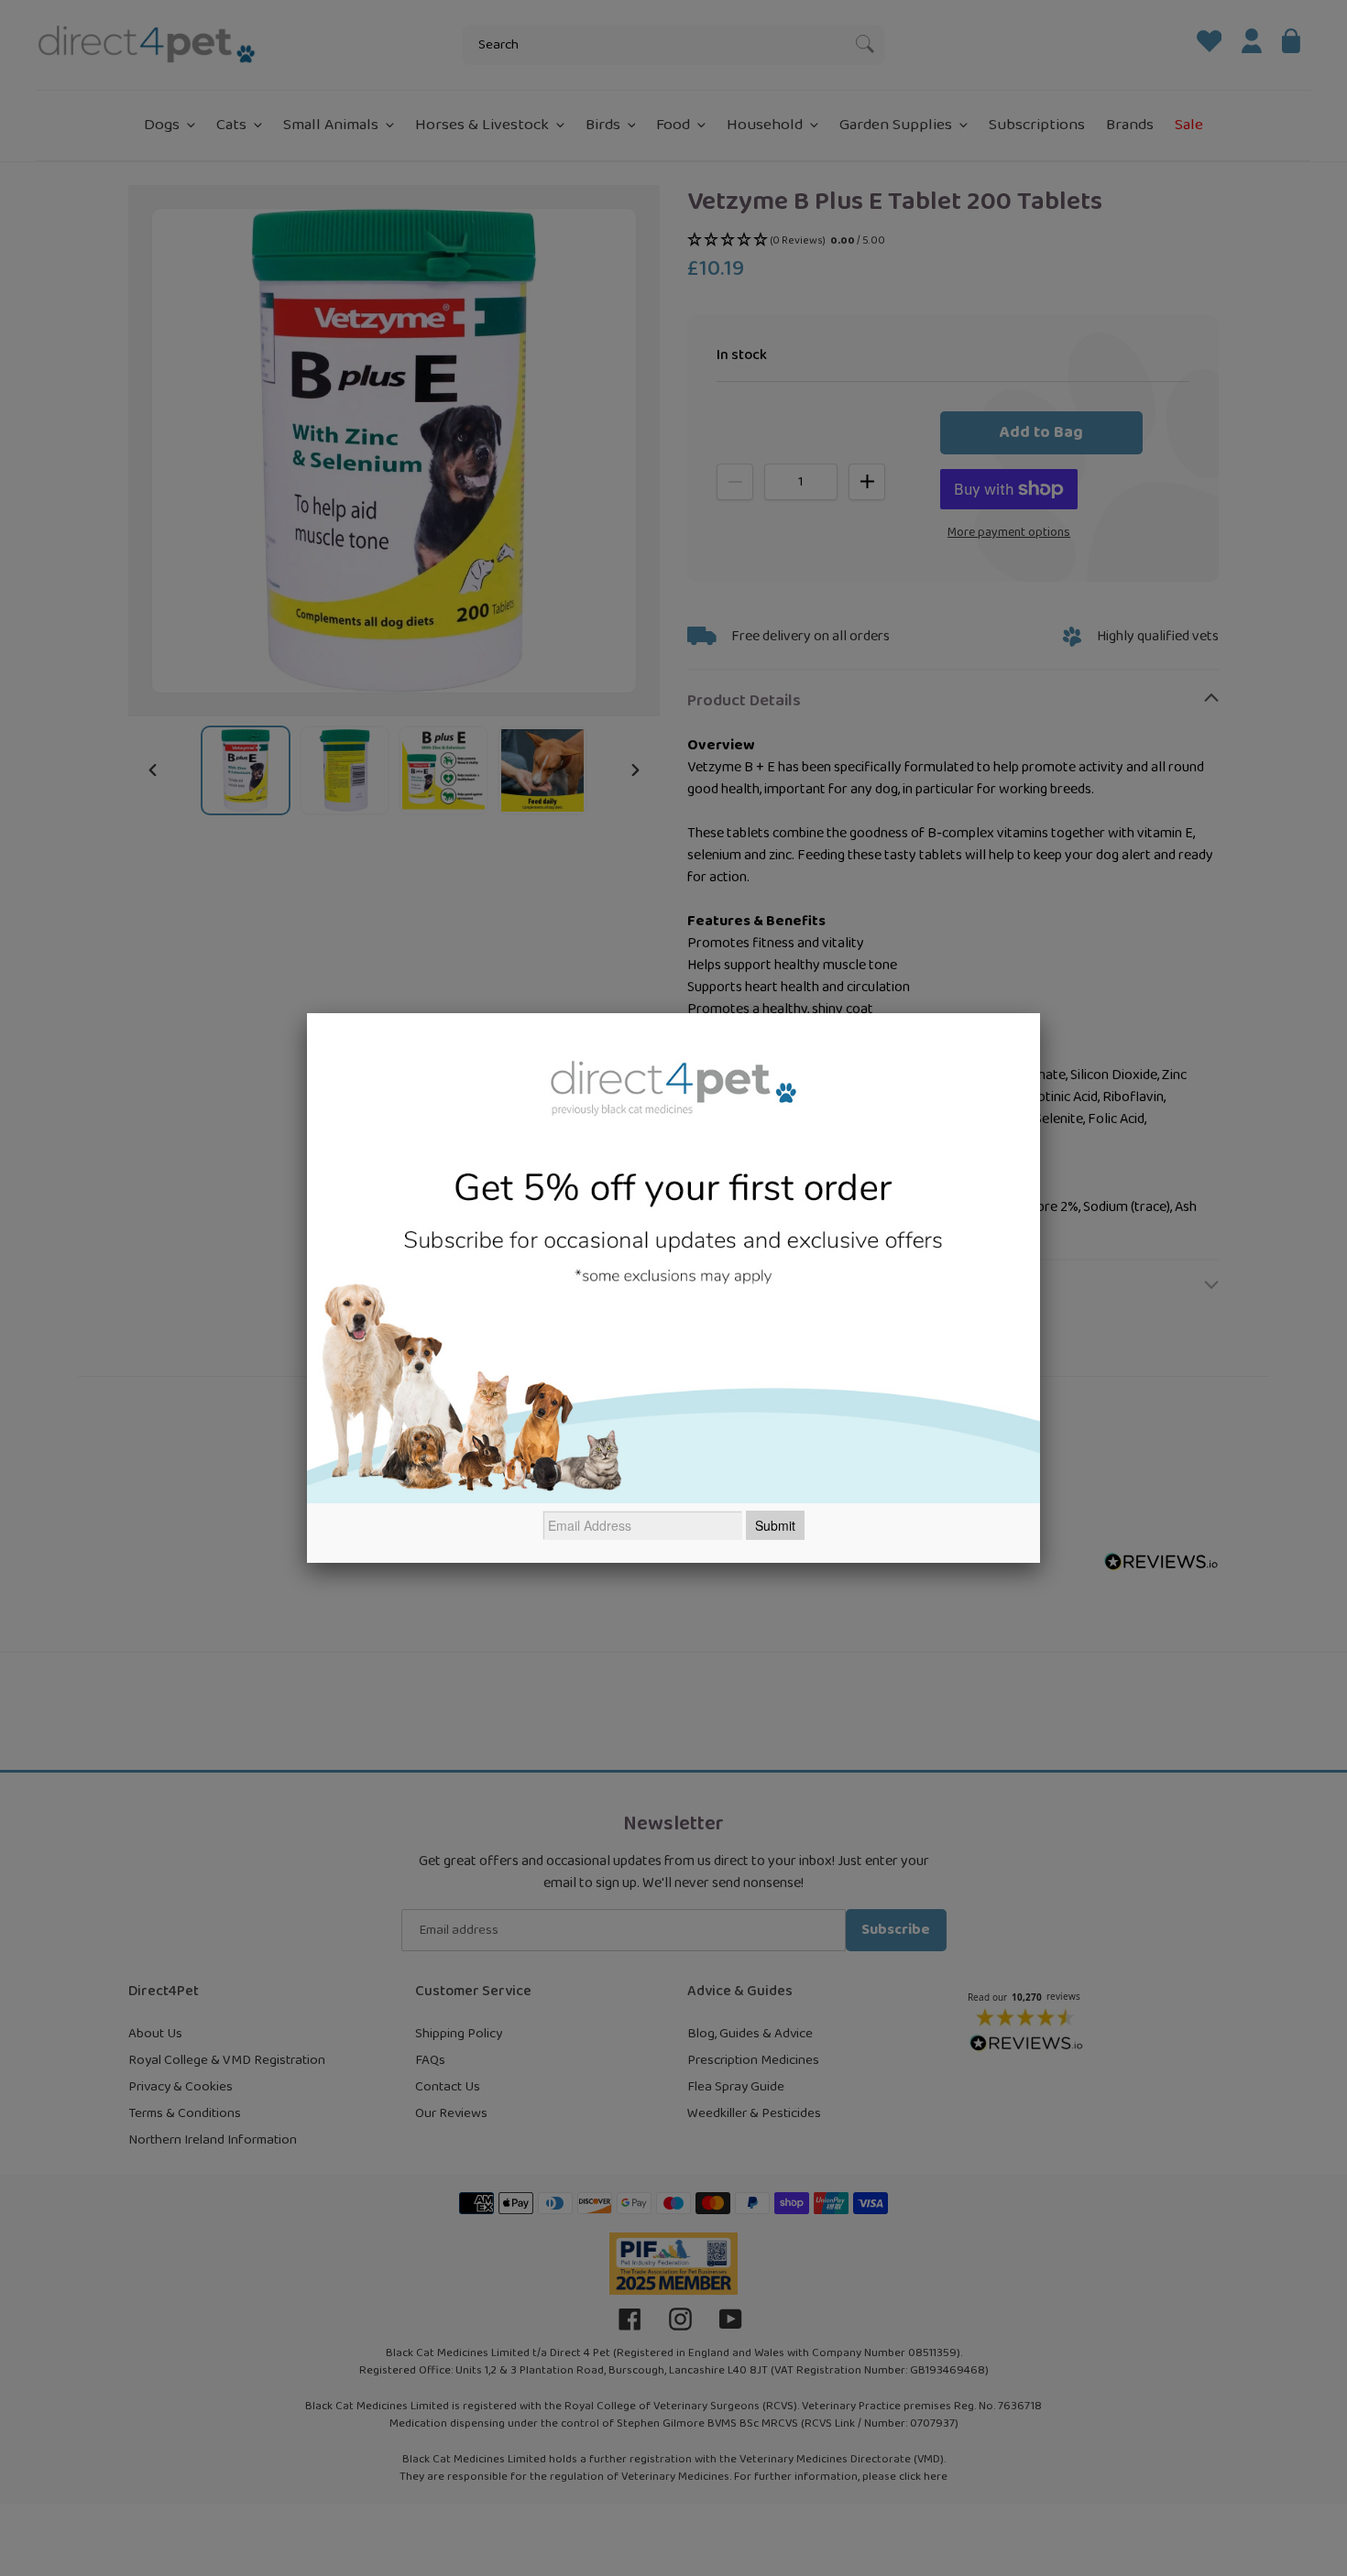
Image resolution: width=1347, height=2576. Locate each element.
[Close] (1040, 1013)
